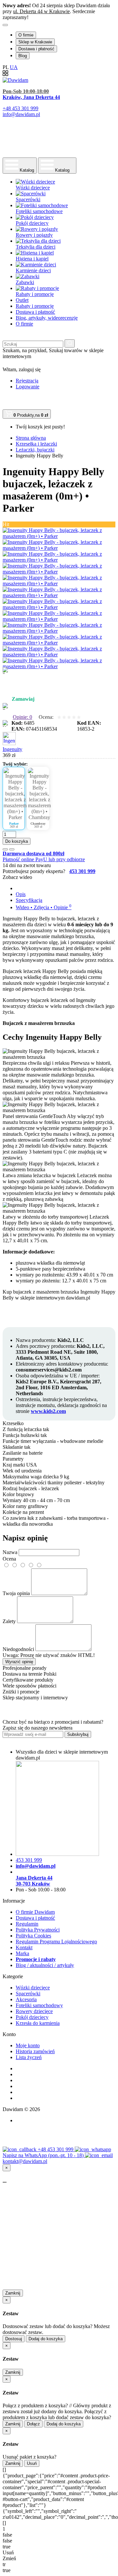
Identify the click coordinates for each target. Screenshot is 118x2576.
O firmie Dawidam (35, 1912)
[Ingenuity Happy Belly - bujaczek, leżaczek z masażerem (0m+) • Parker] (59, 536)
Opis (21, 894)
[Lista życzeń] (5, 849)
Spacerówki (28, 1993)
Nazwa (10, 1552)
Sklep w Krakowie (35, 42)
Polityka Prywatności (38, 1930)
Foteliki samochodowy (39, 2005)
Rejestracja (27, 381)
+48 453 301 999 (56, 2149)
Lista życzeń (29, 2057)
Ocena (9, 1559)
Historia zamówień (35, 2051)
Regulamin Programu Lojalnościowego (56, 1942)
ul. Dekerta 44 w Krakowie (41, 11)
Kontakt (24, 1947)
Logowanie (28, 387)
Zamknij (13, 2293)
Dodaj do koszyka (46, 2339)
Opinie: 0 (22, 717)
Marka (22, 1953)
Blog (23, 56)
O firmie (26, 35)
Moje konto (28, 2045)
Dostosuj (14, 2339)
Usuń (32, 2463)
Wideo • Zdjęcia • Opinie (44, 907)
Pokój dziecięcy (32, 2017)
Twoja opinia (16, 1593)
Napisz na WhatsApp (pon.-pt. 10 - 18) (44, 2155)
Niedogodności (18, 1649)
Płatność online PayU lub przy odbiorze (44, 859)
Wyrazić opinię (19, 1662)
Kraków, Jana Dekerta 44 (31, 97)
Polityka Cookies (33, 1936)
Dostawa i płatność (36, 49)
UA (14, 67)
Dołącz (33, 2424)
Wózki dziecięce (33, 1988)
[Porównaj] (12, 849)
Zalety (9, 1621)
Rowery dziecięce (34, 2011)
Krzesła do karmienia (38, 2023)
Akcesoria (26, 1999)
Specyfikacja (29, 900)
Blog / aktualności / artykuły (45, 1965)
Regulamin (27, 1924)
